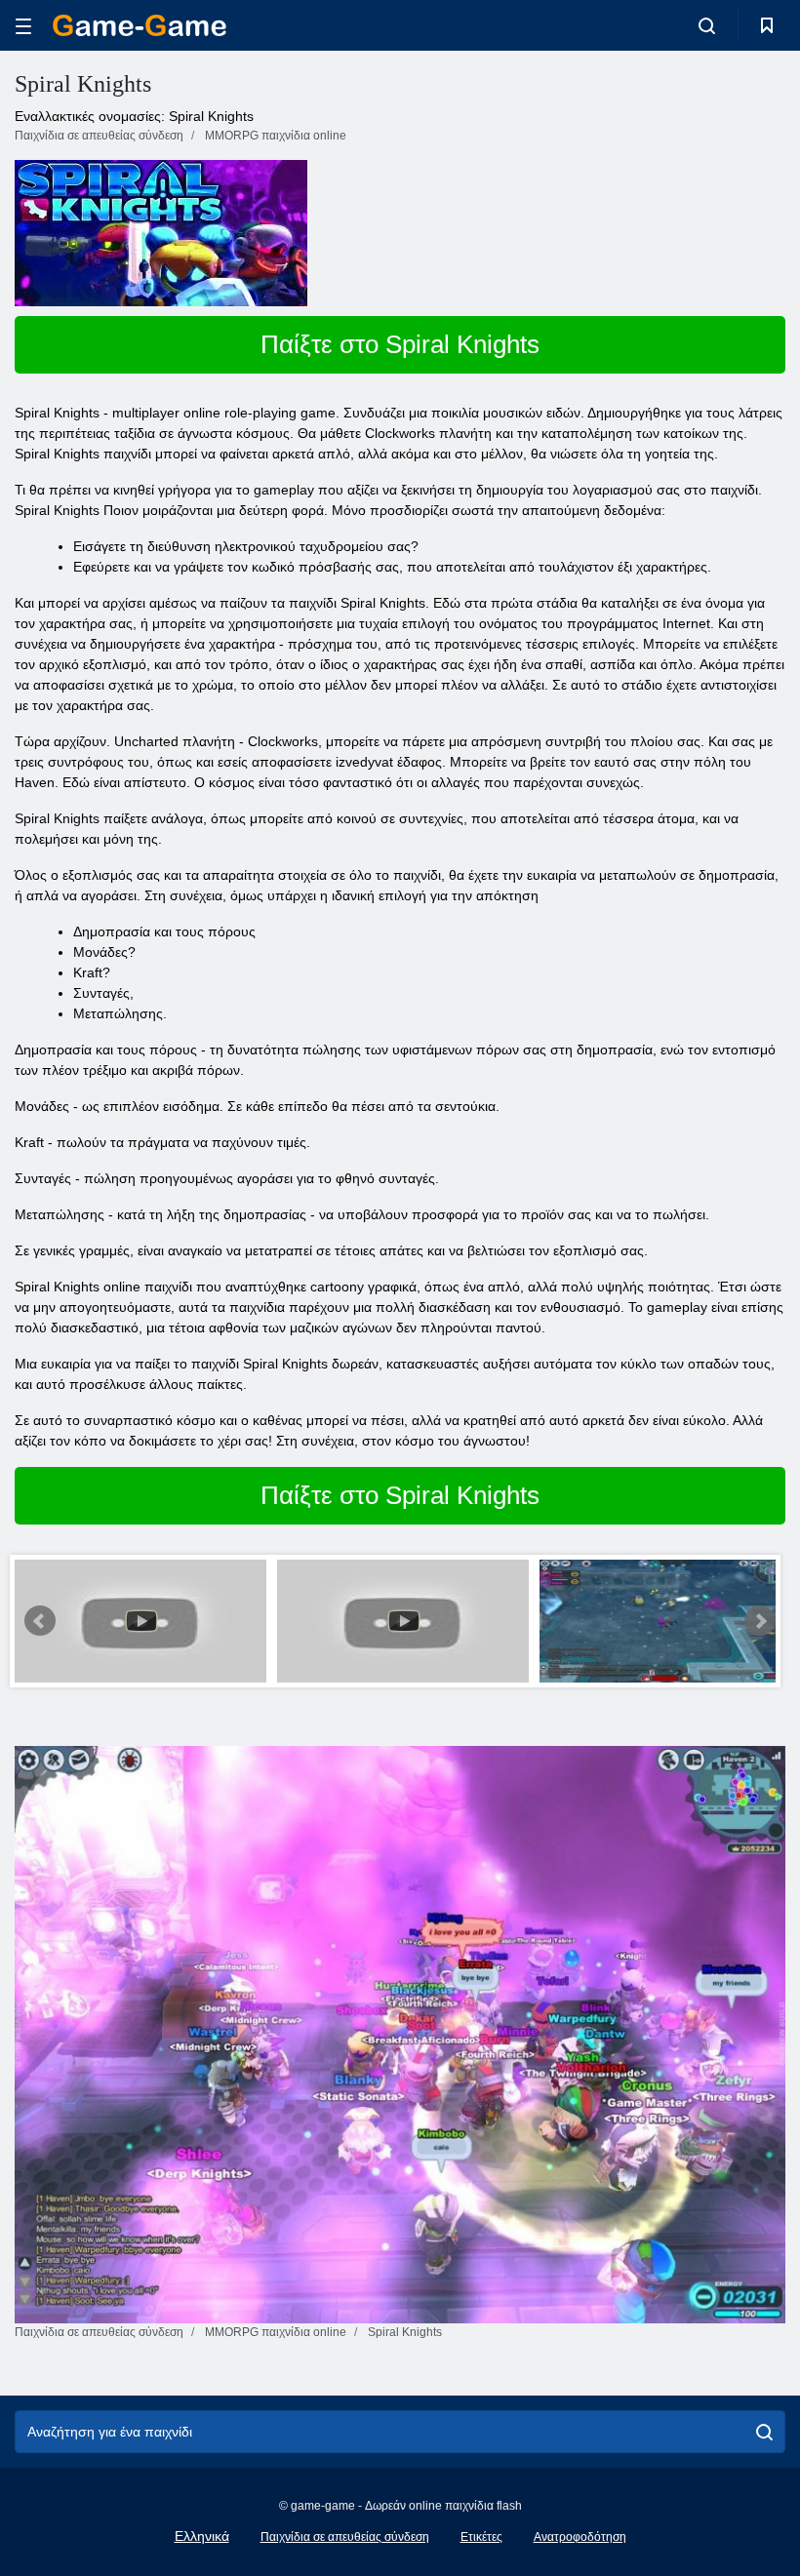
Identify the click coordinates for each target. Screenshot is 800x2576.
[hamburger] (23, 26)
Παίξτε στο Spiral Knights (400, 344)
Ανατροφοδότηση (580, 2537)
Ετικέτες (481, 2537)
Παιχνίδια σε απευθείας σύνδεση (345, 2537)
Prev (40, 1621)
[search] (764, 2432)
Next (760, 1621)
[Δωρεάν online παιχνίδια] (140, 25)
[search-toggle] (707, 25)
